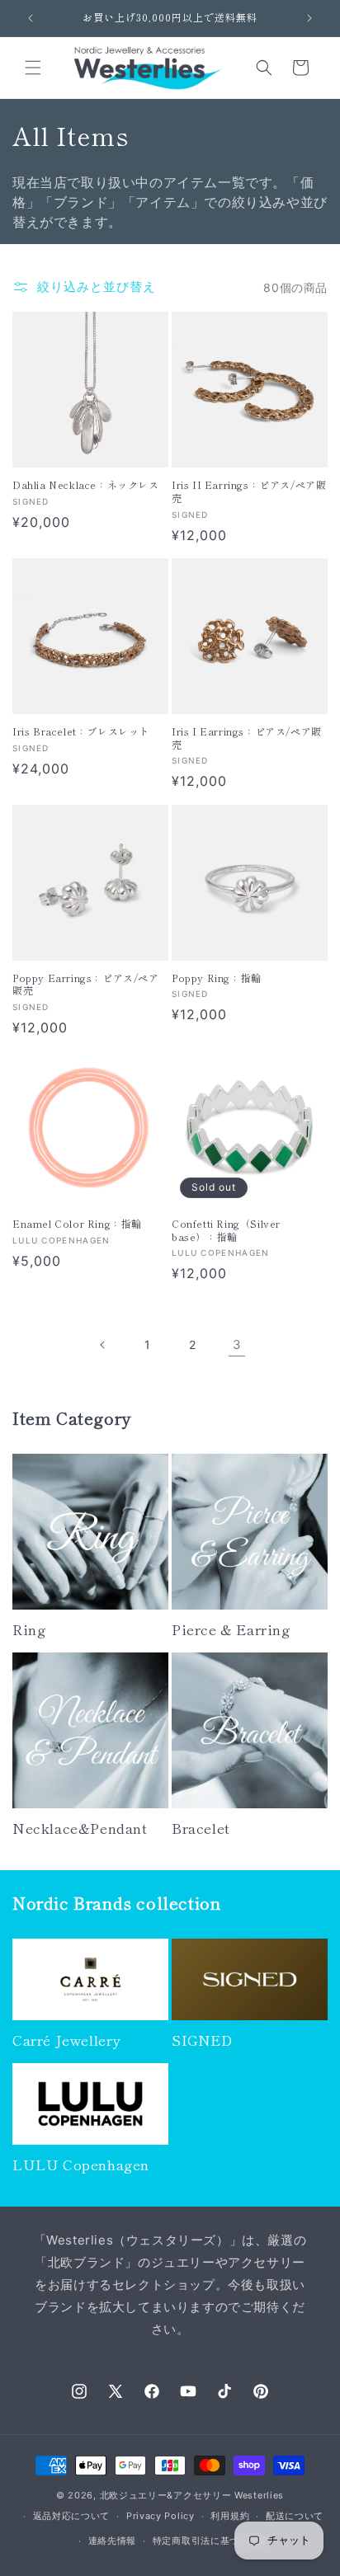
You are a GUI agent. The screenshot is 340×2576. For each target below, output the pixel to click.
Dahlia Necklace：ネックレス (86, 485)
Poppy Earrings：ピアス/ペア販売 (86, 984)
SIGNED (202, 2040)
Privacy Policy (161, 2516)
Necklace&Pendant (80, 1828)
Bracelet (201, 1828)
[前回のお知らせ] (31, 18)
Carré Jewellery (66, 2040)
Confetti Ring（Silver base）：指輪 (226, 1230)
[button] (33, 68)
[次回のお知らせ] (309, 18)
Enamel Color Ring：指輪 (77, 1224)
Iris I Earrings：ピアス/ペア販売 (247, 738)
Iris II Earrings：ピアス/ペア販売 (249, 491)
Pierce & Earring (231, 1629)
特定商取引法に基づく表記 (210, 2541)
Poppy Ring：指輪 (217, 978)
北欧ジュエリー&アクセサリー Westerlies (192, 2495)
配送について (295, 2516)
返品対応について (72, 2516)
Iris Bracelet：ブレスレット (81, 731)
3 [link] (237, 1344)
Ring (29, 1629)
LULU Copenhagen (81, 2165)
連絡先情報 (113, 2541)
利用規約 (230, 2516)
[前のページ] (103, 1345)
